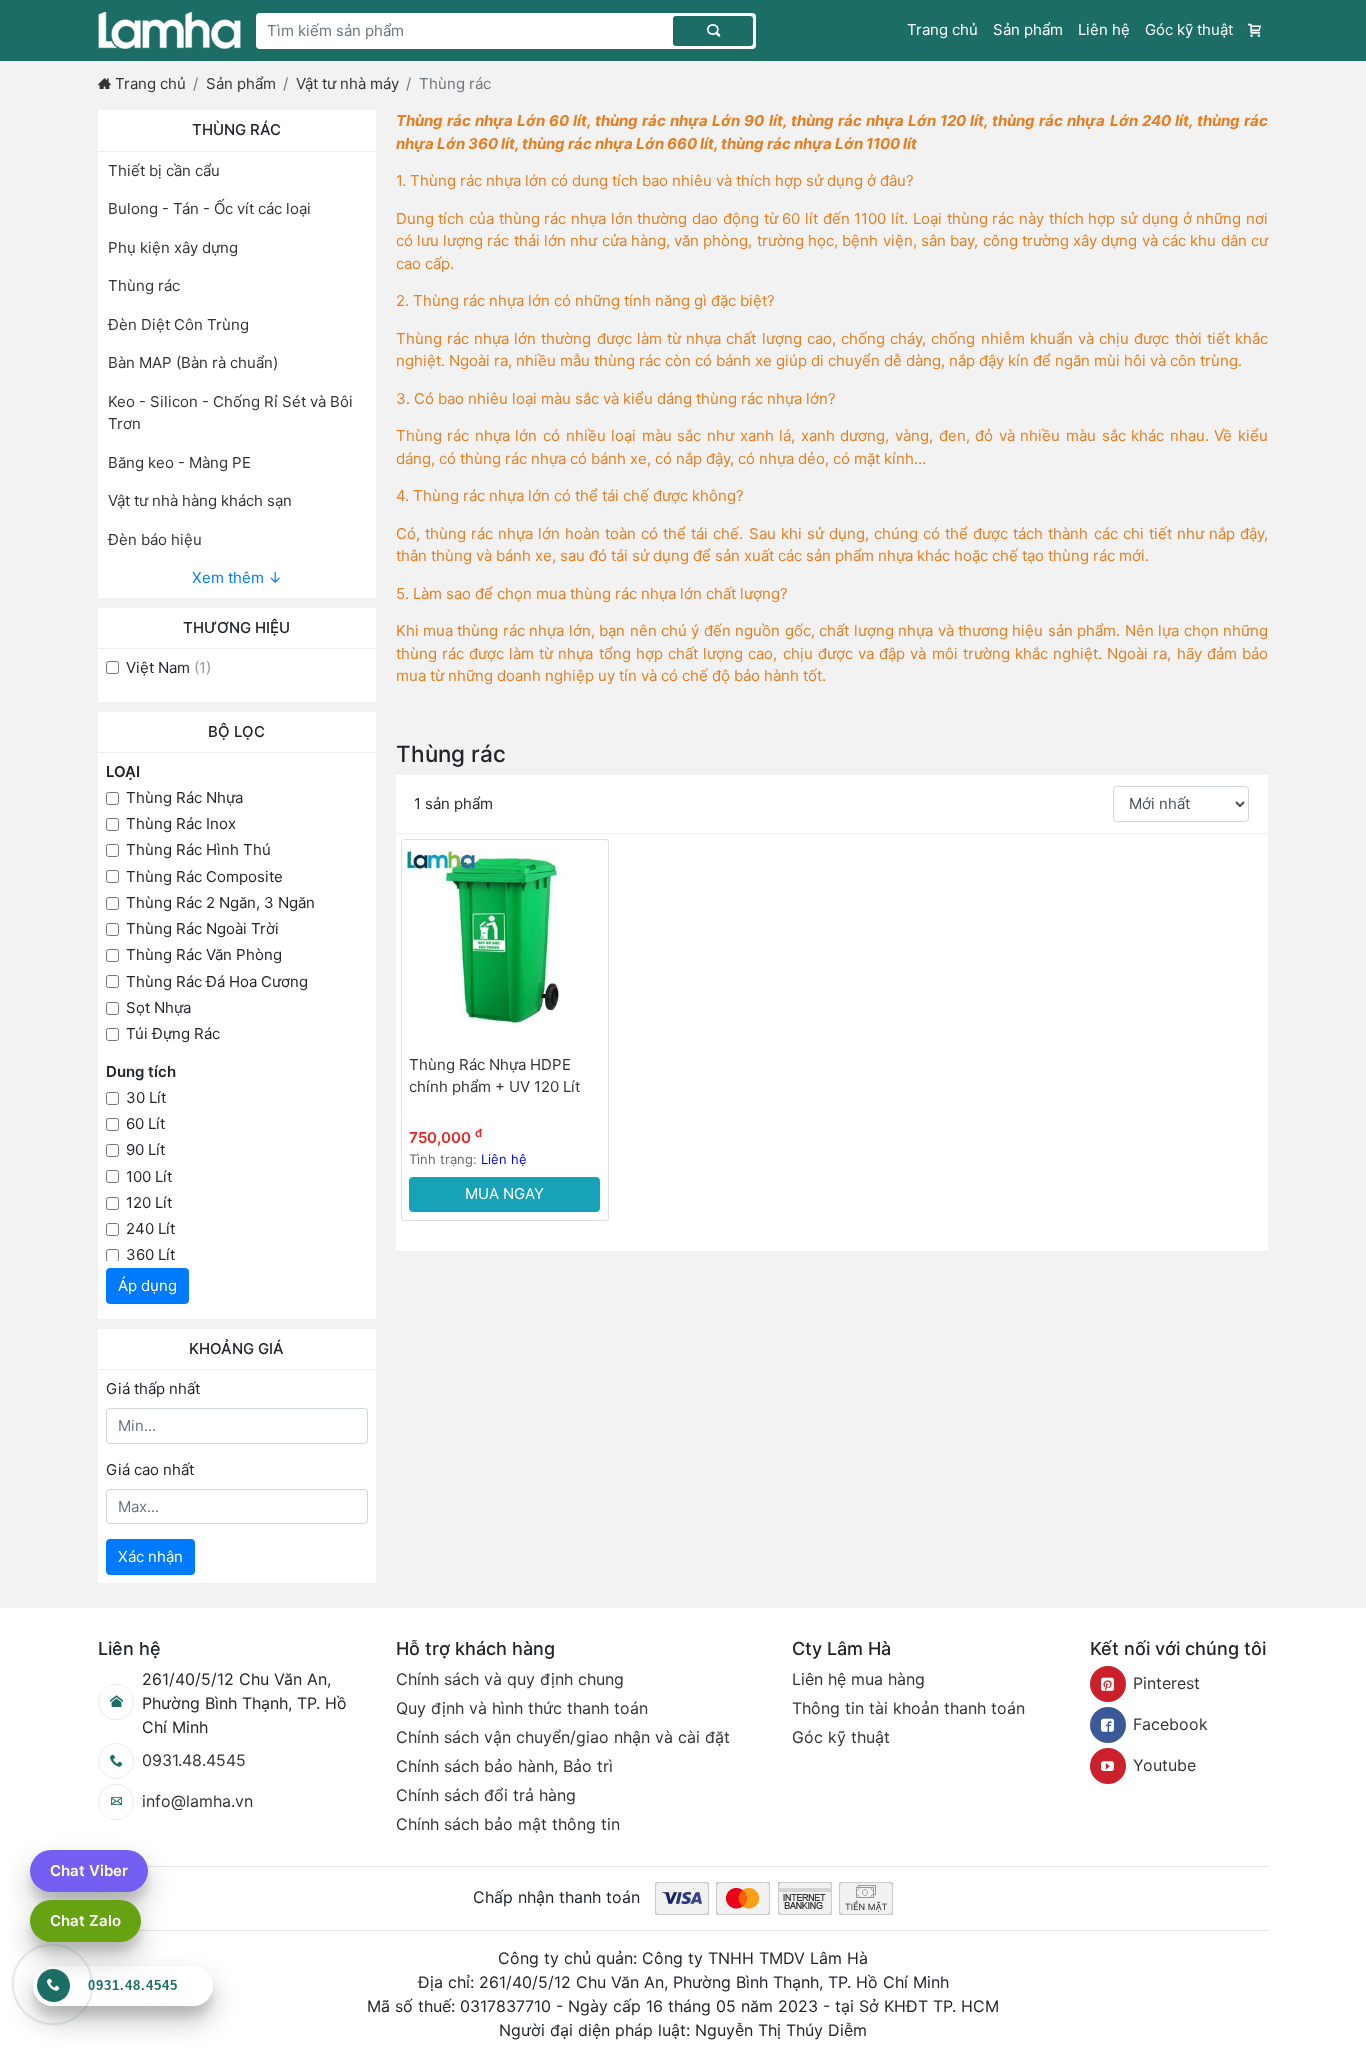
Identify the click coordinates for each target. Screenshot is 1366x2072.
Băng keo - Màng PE (179, 462)
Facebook (1170, 1724)
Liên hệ (1104, 29)
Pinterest (1166, 1683)
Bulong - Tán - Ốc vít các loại (209, 208)
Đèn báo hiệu (155, 539)
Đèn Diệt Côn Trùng (178, 324)
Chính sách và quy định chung (510, 1679)
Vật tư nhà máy (347, 83)
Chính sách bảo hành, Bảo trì (504, 1766)
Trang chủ (942, 29)
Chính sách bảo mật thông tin (508, 1824)
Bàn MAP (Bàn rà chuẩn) (193, 362)
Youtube (1164, 1765)
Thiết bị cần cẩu (164, 170)
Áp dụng (147, 1285)
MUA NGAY (504, 1193)
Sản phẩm (1028, 29)
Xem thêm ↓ (237, 577)
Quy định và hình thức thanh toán (522, 1708)
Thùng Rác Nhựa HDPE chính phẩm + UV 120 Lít (494, 1076)
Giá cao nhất (150, 1469)
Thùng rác (144, 285)
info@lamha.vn (197, 1801)
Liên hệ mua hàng (858, 1679)
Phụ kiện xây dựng (173, 247)
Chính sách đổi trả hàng (486, 1795)
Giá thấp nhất (153, 1388)
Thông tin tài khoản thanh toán (908, 1708)
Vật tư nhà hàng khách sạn (200, 500)
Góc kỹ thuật (1189, 29)
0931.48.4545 (194, 1760)
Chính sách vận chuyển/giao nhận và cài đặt (563, 1737)
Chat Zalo (85, 1920)
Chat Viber (89, 1870)
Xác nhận (150, 1556)
